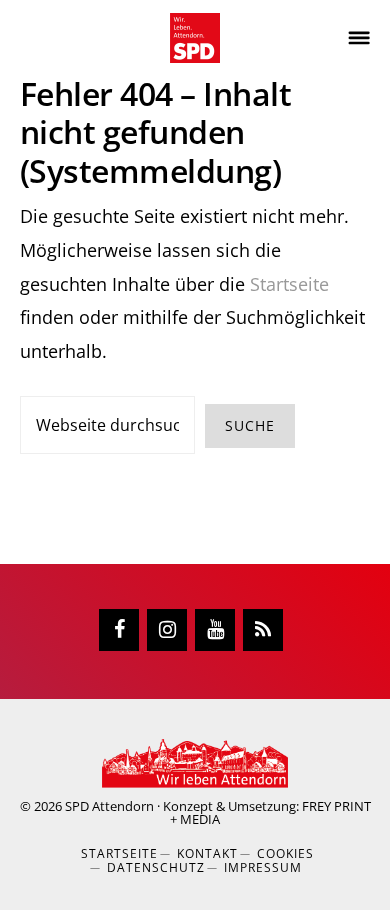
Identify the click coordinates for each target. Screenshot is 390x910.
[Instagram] (167, 630)
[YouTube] (215, 630)
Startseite (289, 284)
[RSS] (263, 630)
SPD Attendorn (109, 806)
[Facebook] (119, 630)
